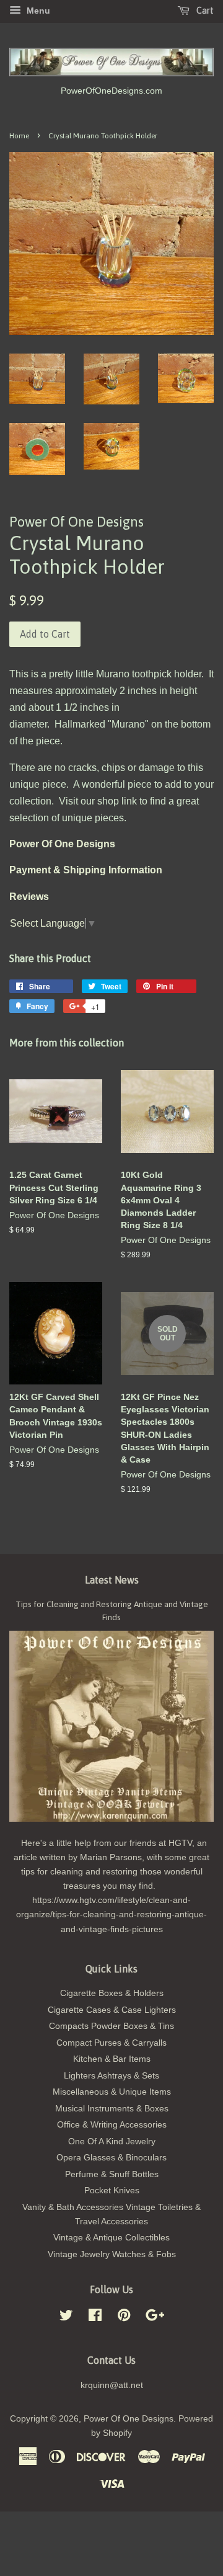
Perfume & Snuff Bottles (112, 2174)
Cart (204, 11)
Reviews (29, 897)
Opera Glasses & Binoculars (111, 2158)
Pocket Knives (112, 2190)
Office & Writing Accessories (112, 2125)
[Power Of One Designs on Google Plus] (155, 2318)
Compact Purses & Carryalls (111, 2043)
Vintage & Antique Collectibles (111, 2238)
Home (19, 136)
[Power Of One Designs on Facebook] (95, 2318)
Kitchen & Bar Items (112, 2059)
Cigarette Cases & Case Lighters (112, 2010)
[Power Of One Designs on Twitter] (66, 2318)
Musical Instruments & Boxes (112, 2109)
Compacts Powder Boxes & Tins (111, 2026)
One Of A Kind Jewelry (112, 2141)
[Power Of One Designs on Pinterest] (124, 2318)
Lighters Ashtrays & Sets (111, 2076)
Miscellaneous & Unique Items (112, 2092)
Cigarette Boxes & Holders (112, 1993)
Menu (37, 11)
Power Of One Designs (129, 2419)
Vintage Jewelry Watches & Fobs (112, 2254)
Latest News (112, 1580)
